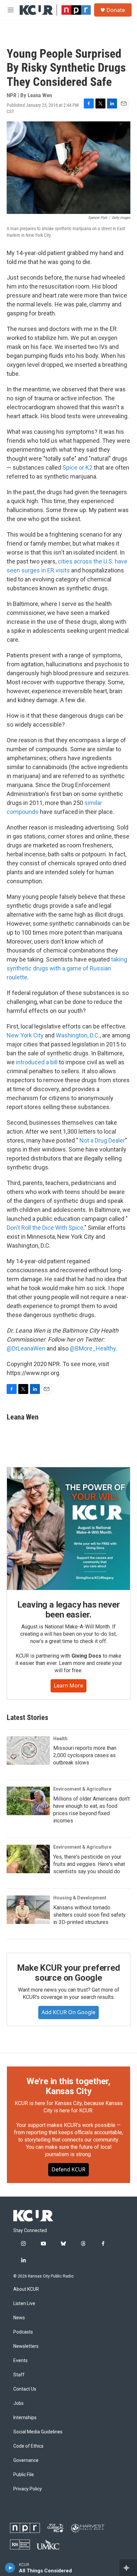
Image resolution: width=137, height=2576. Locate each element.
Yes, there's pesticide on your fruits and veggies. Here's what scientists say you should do (89, 1864)
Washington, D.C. (78, 1035)
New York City (25, 1035)
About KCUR (26, 2289)
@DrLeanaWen (26, 1348)
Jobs (18, 2403)
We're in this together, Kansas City (68, 2086)
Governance (26, 2460)
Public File (24, 2475)
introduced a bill (37, 1062)
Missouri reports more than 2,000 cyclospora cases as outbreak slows (85, 1755)
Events (20, 2361)
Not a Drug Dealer (102, 1140)
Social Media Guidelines (38, 2432)
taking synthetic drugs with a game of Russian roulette (67, 968)
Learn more (68, 1685)
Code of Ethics (28, 2446)
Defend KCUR (68, 2169)
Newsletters (26, 2346)
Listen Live (24, 2304)
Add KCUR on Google (68, 2012)
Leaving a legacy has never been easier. (69, 1610)
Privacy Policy (28, 2489)
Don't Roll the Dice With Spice (45, 1228)
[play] (10, 2568)
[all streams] (128, 2568)
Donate (116, 10)
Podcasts (23, 2332)
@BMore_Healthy (93, 1348)
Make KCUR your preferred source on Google (68, 1973)
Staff (19, 2375)
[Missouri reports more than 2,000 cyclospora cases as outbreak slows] (28, 1750)
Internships (25, 2418)
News (19, 2318)
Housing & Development (80, 1898)
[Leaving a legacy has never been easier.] (68, 1529)
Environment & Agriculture (82, 1789)
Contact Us (25, 2389)
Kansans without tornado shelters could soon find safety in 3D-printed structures (89, 1915)
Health (60, 1739)
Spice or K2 (77, 467)
